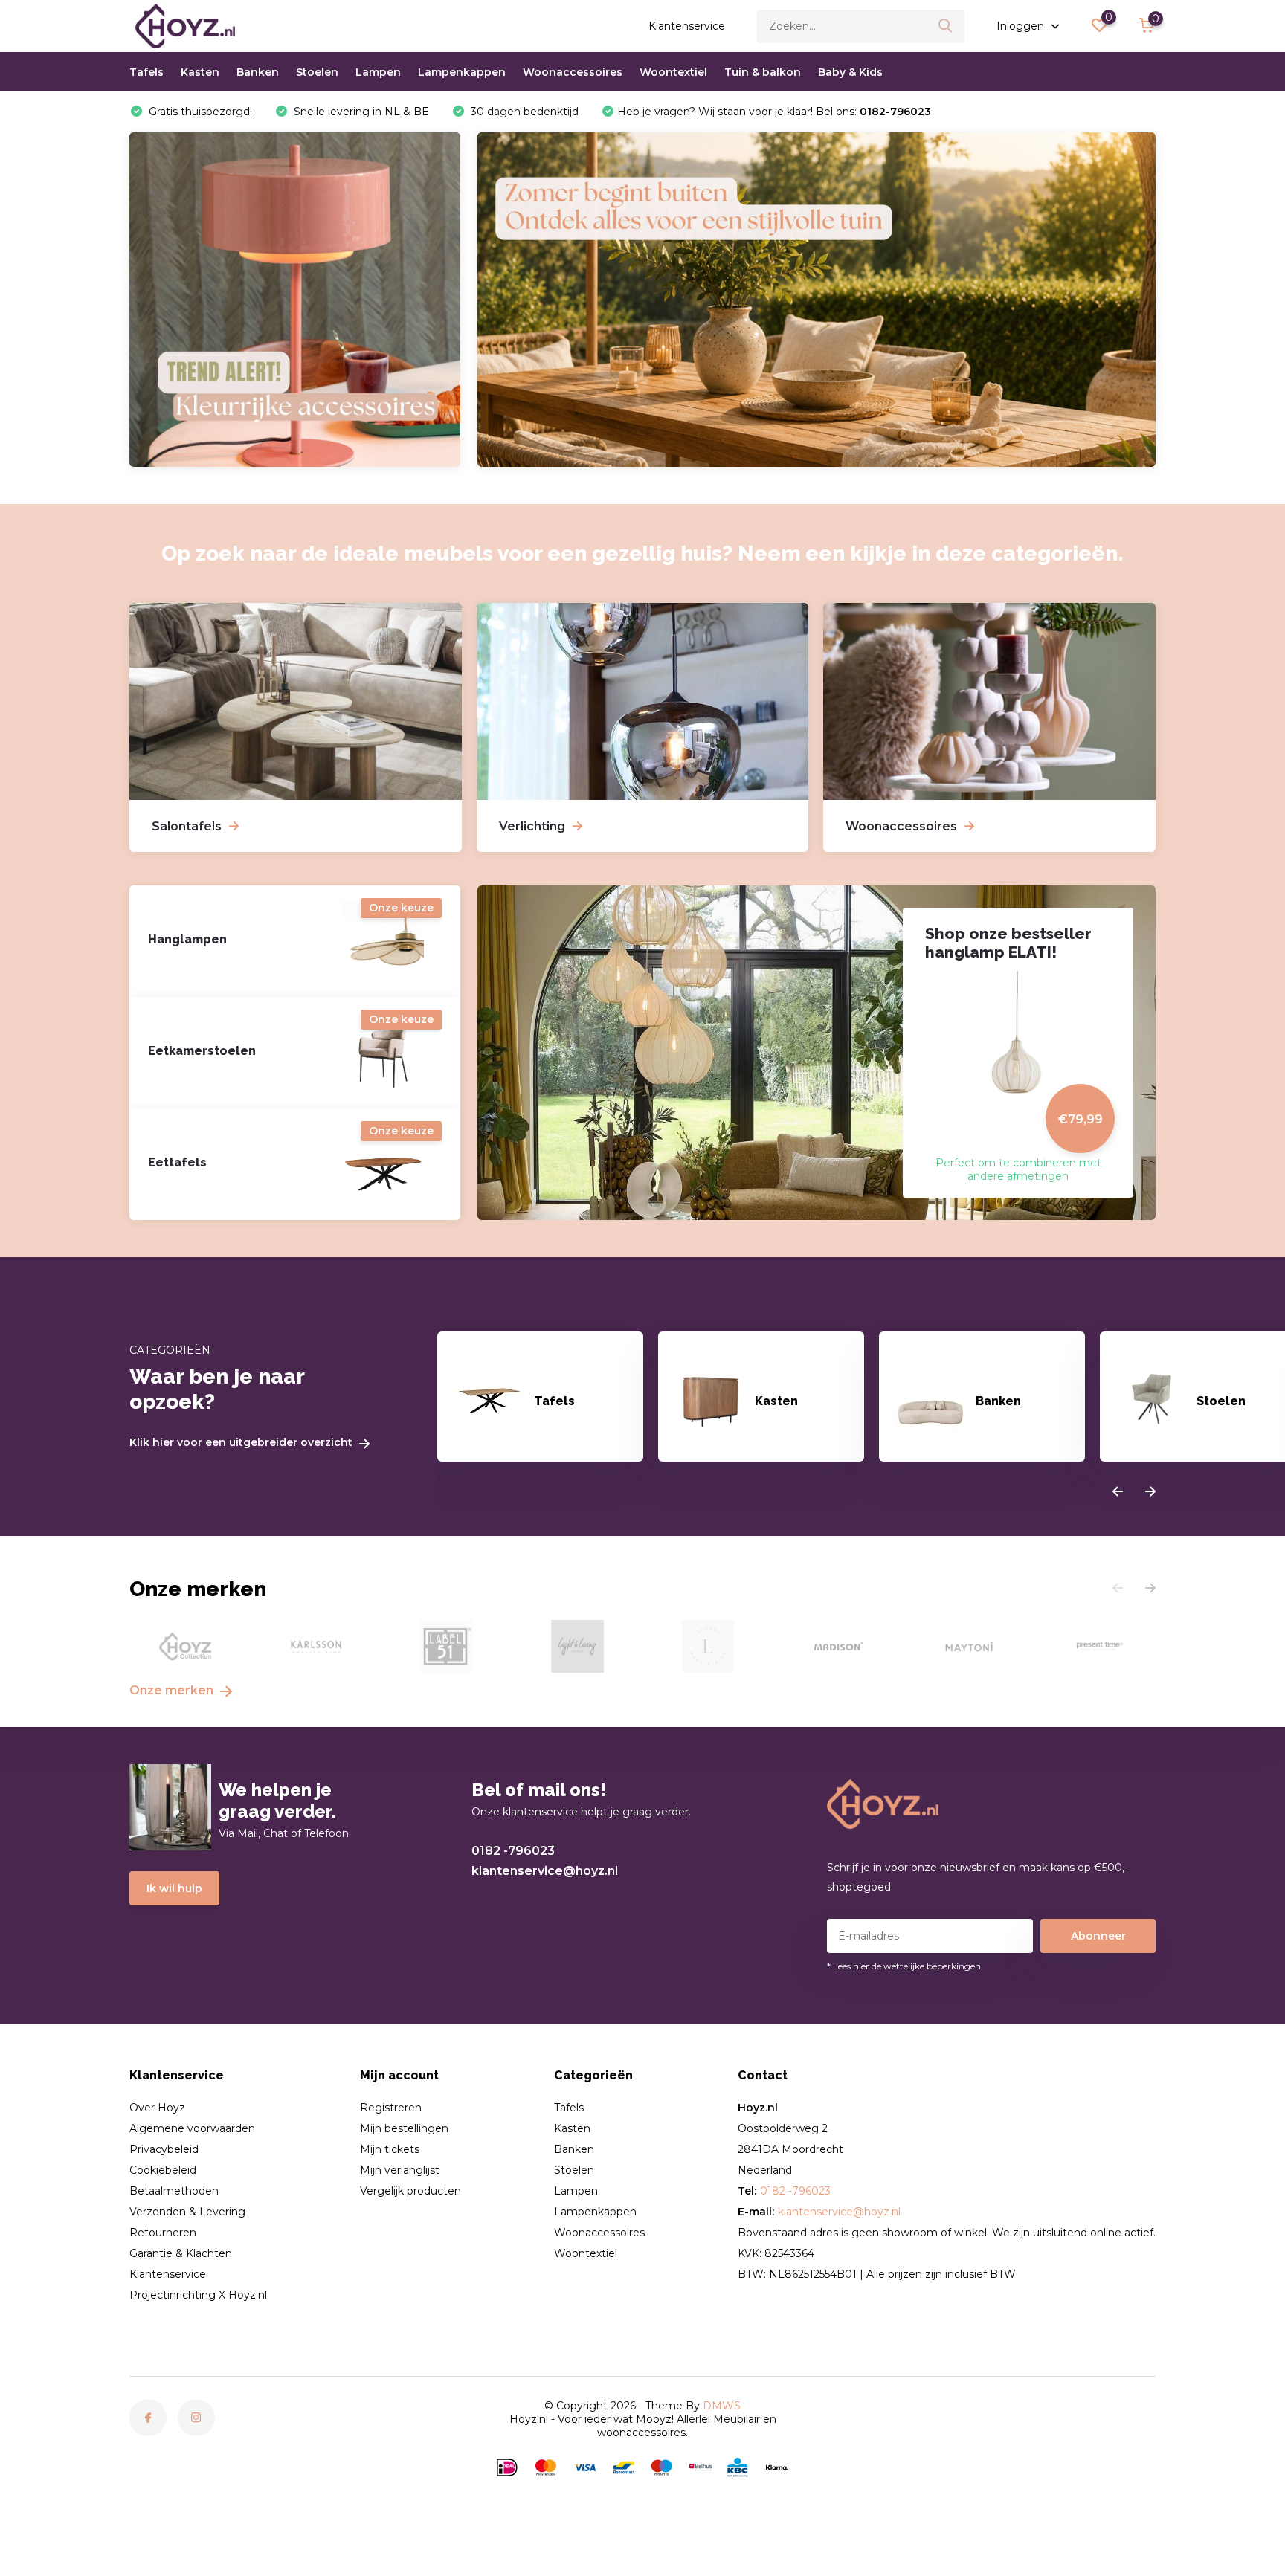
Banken (258, 72)
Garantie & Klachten (181, 2253)
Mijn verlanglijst (400, 2170)
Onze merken (173, 1690)
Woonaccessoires (573, 72)
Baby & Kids (850, 72)
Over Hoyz (157, 2108)
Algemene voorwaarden (192, 2128)
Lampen (378, 72)
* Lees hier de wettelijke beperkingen (904, 1966)
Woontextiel (673, 72)
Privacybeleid (164, 2149)
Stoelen (317, 72)
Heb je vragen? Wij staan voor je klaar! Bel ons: (774, 112)
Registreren (391, 2108)
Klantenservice (687, 26)
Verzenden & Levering (187, 2212)
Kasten (200, 72)
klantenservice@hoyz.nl (545, 1871)
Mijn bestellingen (404, 2128)
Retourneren (163, 2233)
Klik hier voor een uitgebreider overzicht (242, 1443)
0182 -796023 (513, 1851)
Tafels (146, 72)
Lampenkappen (462, 72)
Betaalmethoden (174, 2191)
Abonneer (1098, 1936)
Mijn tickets (390, 2149)
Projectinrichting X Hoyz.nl (198, 2295)
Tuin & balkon (763, 72)
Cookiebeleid (163, 2170)
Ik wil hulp (174, 1888)
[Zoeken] (946, 26)
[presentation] (1118, 1492)
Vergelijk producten (410, 2191)
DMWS (722, 2406)
